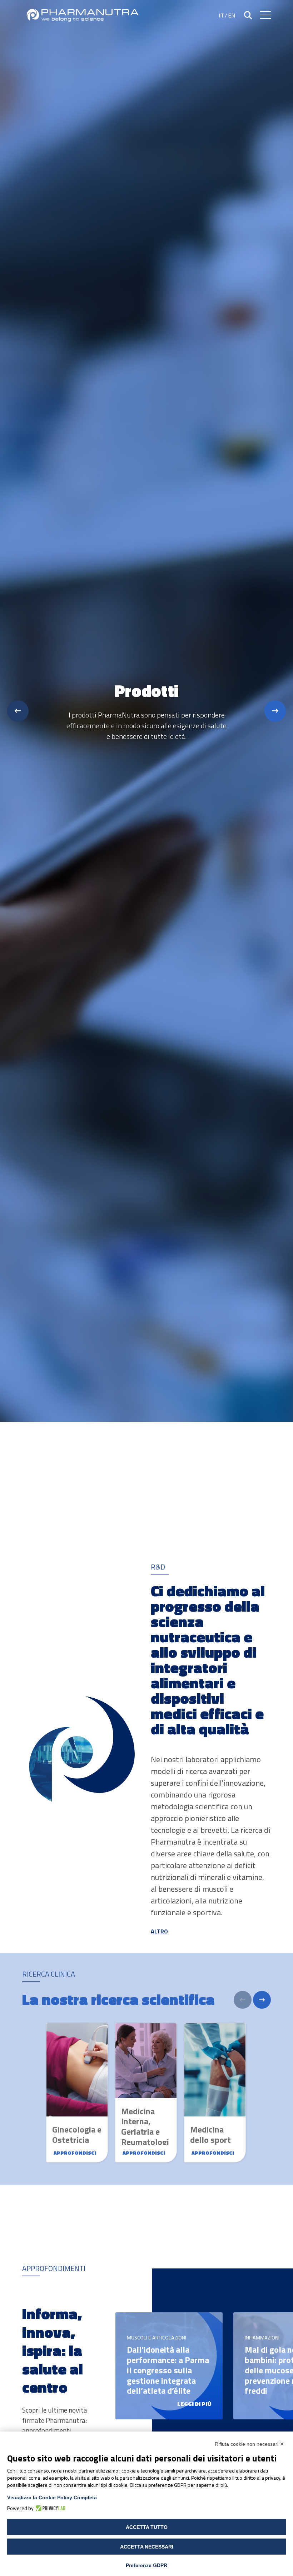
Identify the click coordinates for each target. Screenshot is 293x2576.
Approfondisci (75, 2153)
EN (232, 15)
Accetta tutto (147, 2527)
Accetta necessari (147, 2547)
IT (222, 15)
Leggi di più (194, 2404)
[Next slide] (275, 711)
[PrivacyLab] (49, 2508)
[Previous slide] (18, 711)
